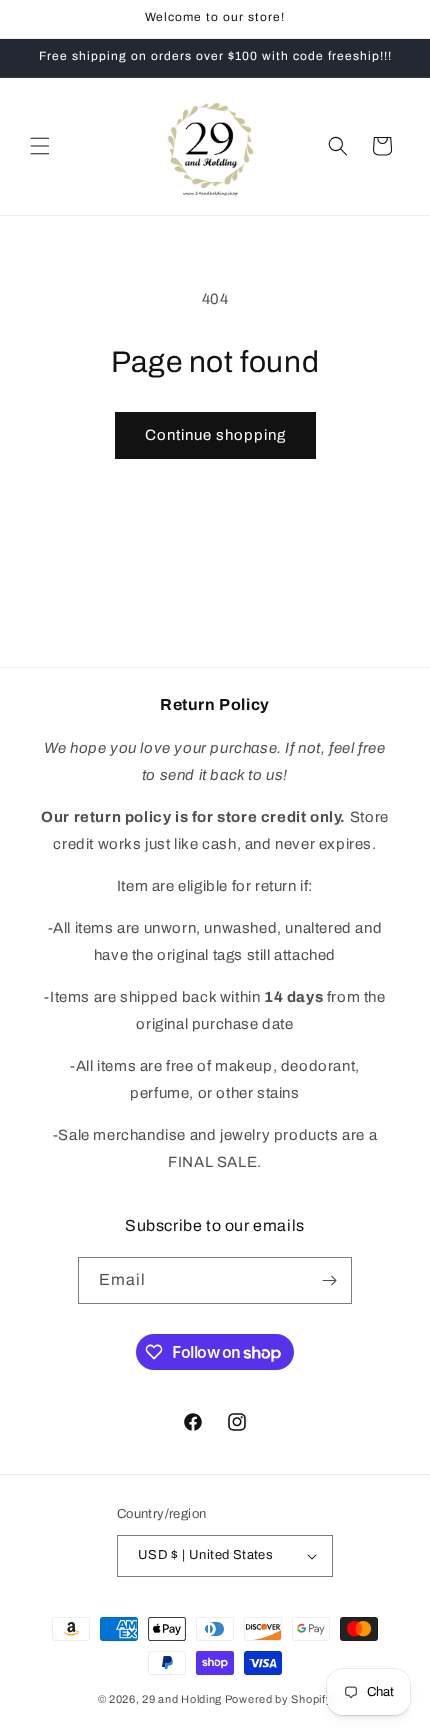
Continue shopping (215, 435)
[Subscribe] (329, 1280)
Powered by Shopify (279, 1699)
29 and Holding (182, 1699)
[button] (40, 146)
